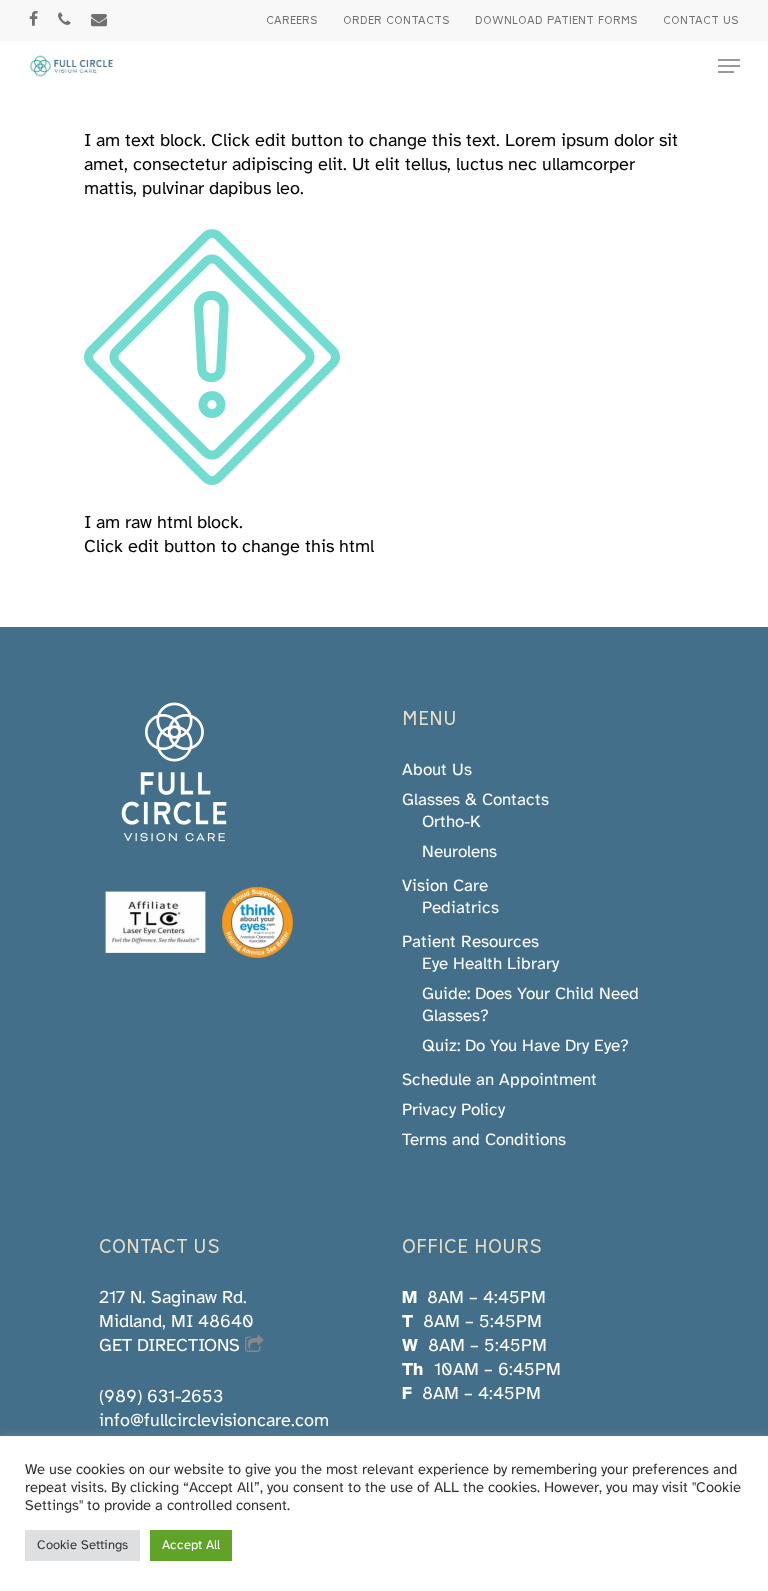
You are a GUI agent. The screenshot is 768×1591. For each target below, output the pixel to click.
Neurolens (459, 852)
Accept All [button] (191, 1545)
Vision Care (445, 886)
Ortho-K (451, 822)
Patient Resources (470, 942)
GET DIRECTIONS (172, 1346)
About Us (437, 770)
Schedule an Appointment (499, 1080)
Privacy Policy (453, 1110)
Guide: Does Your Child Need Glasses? (530, 1005)
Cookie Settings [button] (82, 1545)
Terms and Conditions (484, 1140)
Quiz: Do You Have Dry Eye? (525, 1046)
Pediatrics (460, 908)
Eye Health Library (490, 964)
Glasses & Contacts (475, 800)
